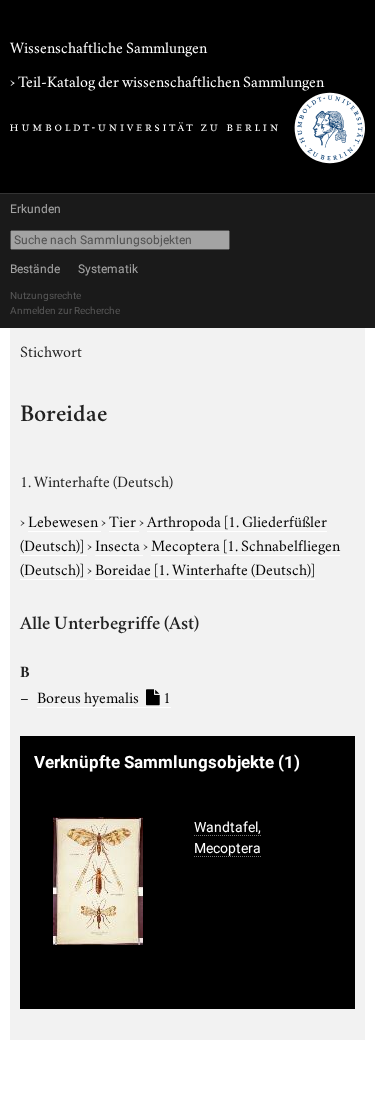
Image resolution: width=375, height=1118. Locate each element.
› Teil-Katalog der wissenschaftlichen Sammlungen (167, 80)
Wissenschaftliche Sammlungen (108, 46)
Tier (124, 520)
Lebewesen (64, 520)
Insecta (119, 544)
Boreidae (205, 568)
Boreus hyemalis (104, 696)
